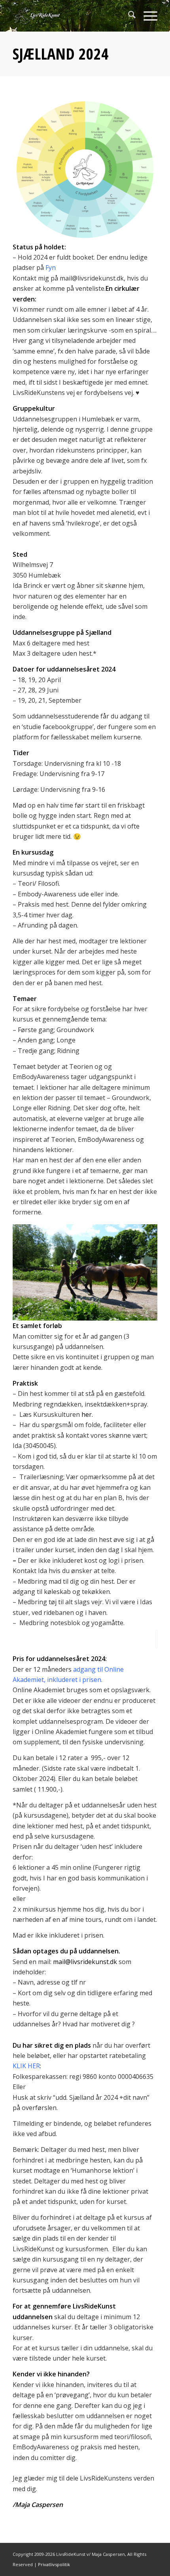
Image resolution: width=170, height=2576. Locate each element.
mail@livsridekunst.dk (85, 1962)
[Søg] (128, 16)
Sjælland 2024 (61, 53)
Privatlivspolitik (54, 2564)
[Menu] (146, 16)
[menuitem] (128, 16)
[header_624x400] (70, 16)
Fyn (51, 268)
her (87, 1414)
